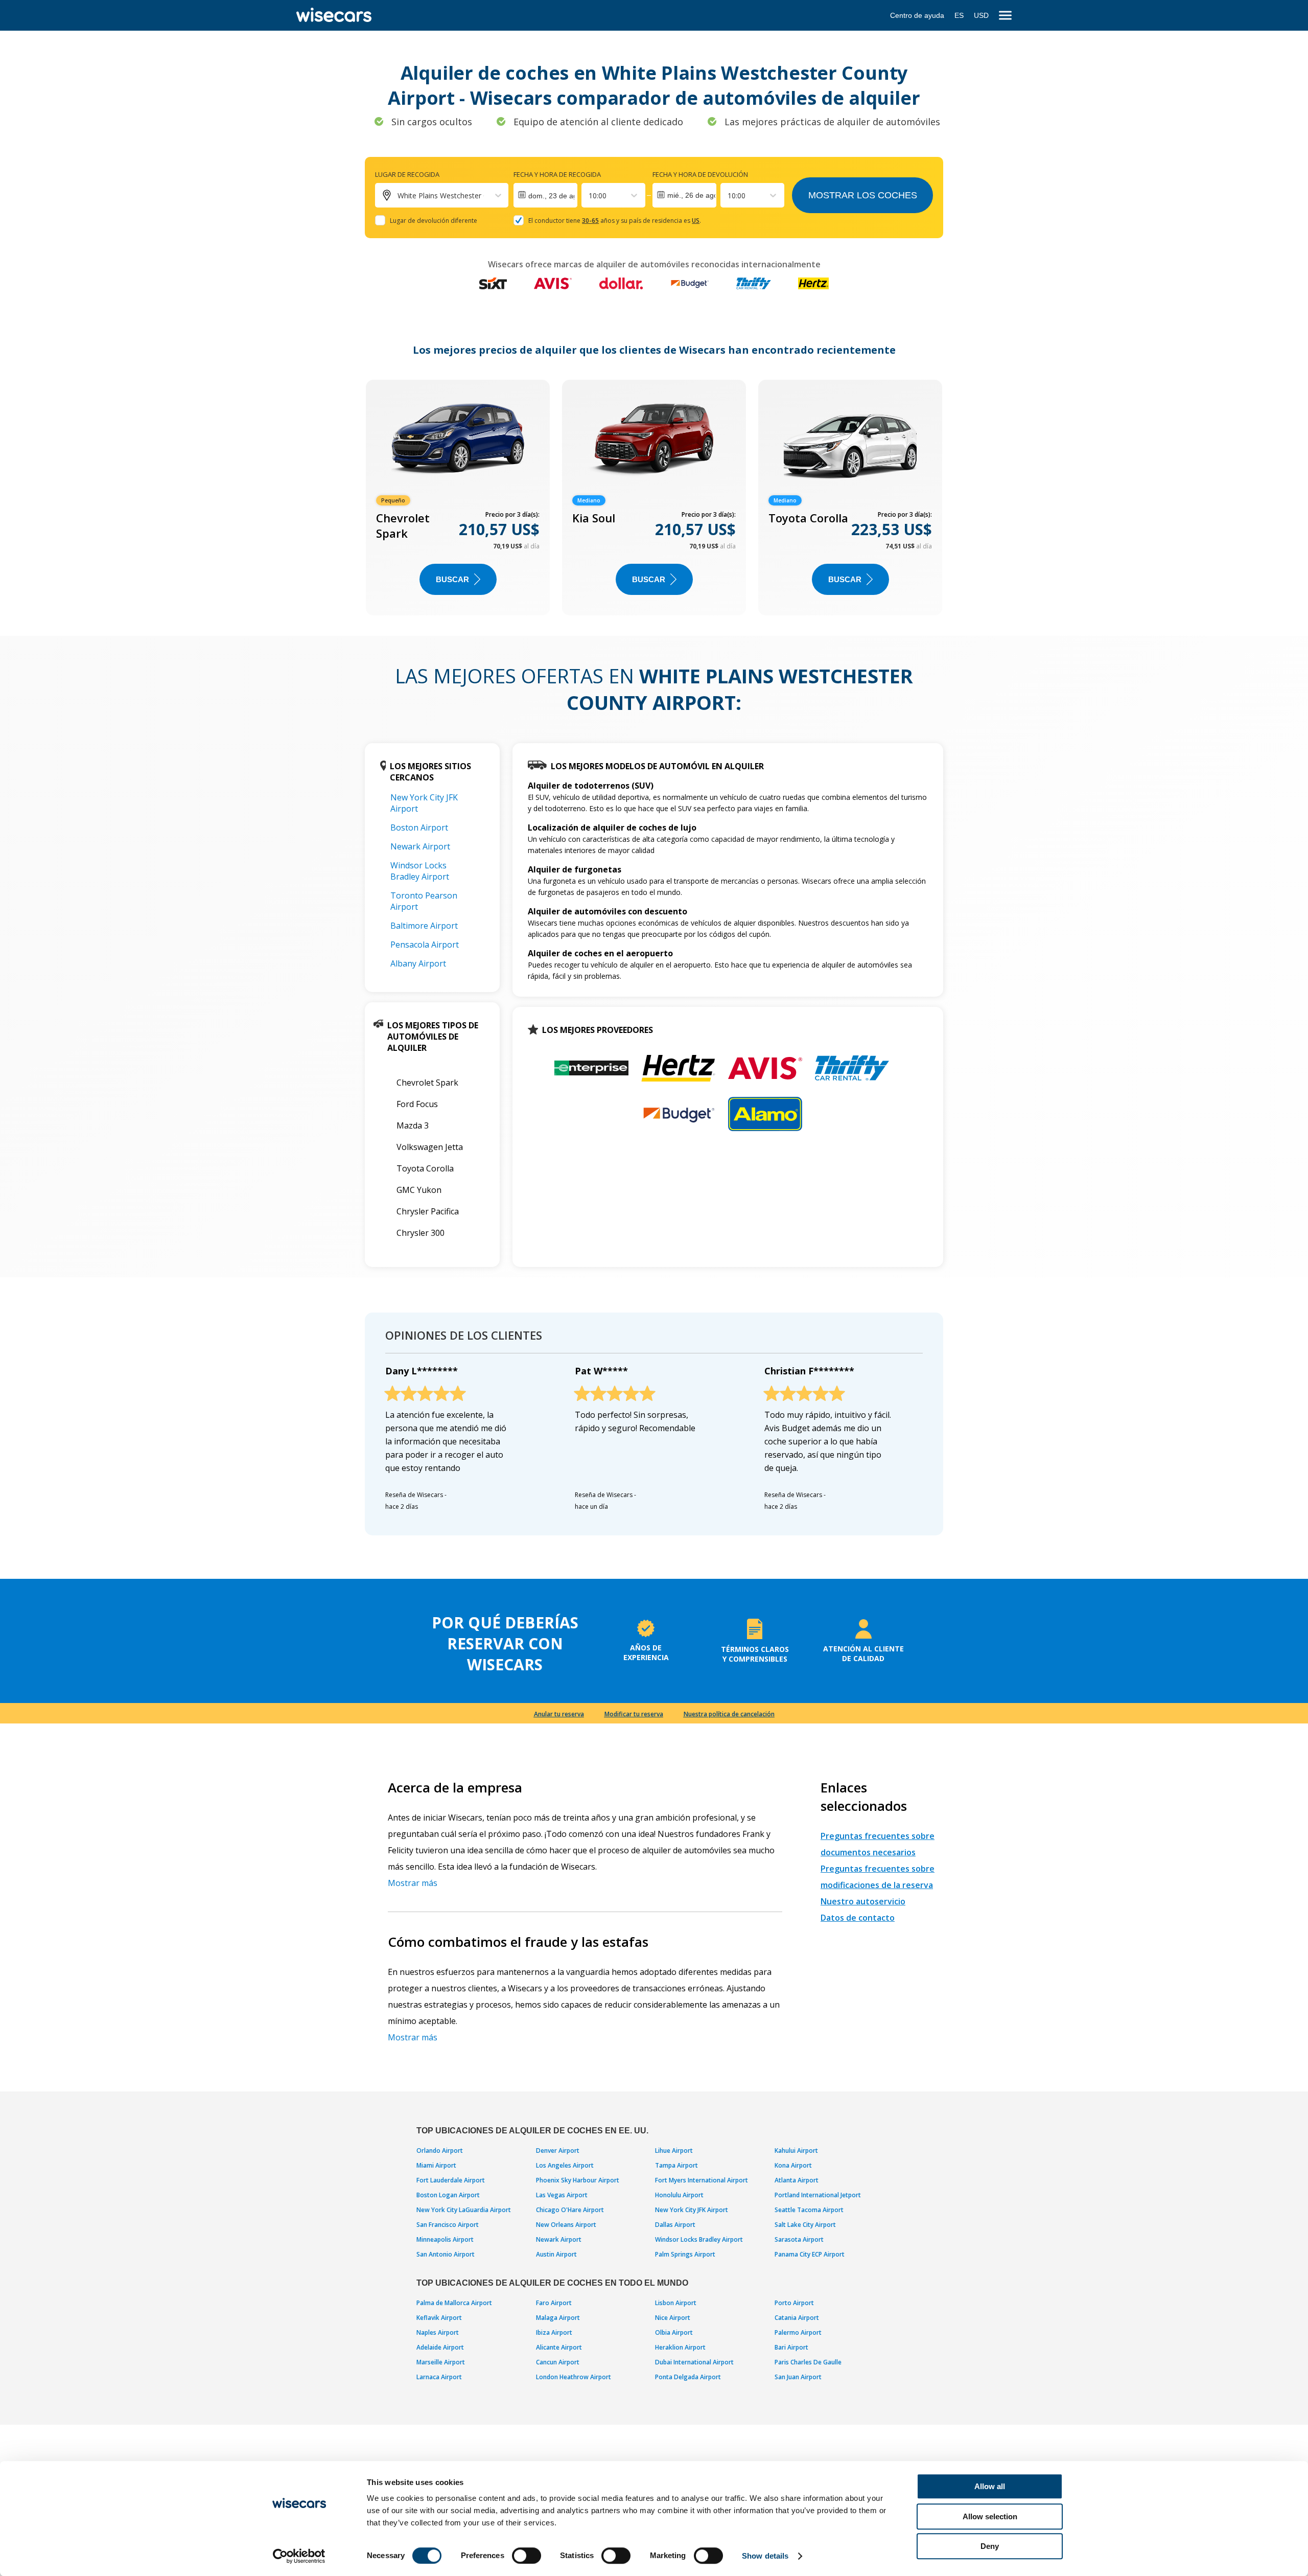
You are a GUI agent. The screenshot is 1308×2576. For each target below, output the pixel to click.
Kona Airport (793, 2165)
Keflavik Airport (439, 2318)
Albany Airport (418, 963)
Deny (990, 2546)
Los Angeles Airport (565, 2165)
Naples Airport (438, 2332)
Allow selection (990, 2516)
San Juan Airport (798, 2377)
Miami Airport (436, 2165)
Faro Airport (554, 2303)
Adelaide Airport (440, 2347)
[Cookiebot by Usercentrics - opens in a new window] (299, 2556)
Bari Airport (791, 2347)
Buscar (452, 579)
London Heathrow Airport (574, 2377)
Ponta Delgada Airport (688, 2377)
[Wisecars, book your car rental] (334, 15)
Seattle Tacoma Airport (809, 2210)
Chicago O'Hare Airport (570, 2210)
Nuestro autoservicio (863, 1901)
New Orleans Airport (566, 2225)
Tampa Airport (676, 2165)
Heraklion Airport (680, 2347)
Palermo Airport (798, 2332)
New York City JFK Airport (692, 2210)
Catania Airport (797, 2318)
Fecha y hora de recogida (557, 174)
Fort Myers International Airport (702, 2180)
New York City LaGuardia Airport (464, 2210)
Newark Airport (420, 846)
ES (959, 15)
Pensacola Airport (425, 945)
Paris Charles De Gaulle (808, 2362)
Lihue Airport (674, 2150)
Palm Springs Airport (685, 2254)
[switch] (527, 2556)
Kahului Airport (796, 2150)
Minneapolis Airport (445, 2239)
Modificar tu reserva (634, 1714)
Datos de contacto (858, 1918)
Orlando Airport (440, 2150)
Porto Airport (794, 2303)
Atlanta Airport (797, 2180)
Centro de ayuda (917, 15)
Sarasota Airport (799, 2239)
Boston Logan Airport (448, 2195)
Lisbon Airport (676, 2303)
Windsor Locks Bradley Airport (420, 871)
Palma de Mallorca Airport (454, 2303)
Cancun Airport (558, 2362)
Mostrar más (413, 1883)
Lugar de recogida (407, 174)
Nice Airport (673, 2318)
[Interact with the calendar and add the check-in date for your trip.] (545, 195)
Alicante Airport (559, 2347)
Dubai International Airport (694, 2362)
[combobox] (590, 195)
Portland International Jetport (818, 2195)
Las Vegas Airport (562, 2195)
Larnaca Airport (439, 2377)
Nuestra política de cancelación (729, 1714)
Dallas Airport (675, 2225)
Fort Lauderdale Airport (451, 2180)
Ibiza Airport (554, 2332)
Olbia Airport (674, 2332)
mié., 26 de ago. (692, 195)
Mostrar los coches (863, 195)
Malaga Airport (558, 2318)
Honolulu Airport (679, 2195)
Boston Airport (419, 827)
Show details (765, 2556)
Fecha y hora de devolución (700, 174)
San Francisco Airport (448, 2225)
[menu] (1005, 16)
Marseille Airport (441, 2362)
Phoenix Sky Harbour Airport (578, 2180)
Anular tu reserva (559, 1714)
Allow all (990, 2486)
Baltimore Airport (424, 926)
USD (981, 15)
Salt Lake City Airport (805, 2225)
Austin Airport (556, 2254)
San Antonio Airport (446, 2254)
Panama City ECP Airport (810, 2254)
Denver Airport (558, 2150)
